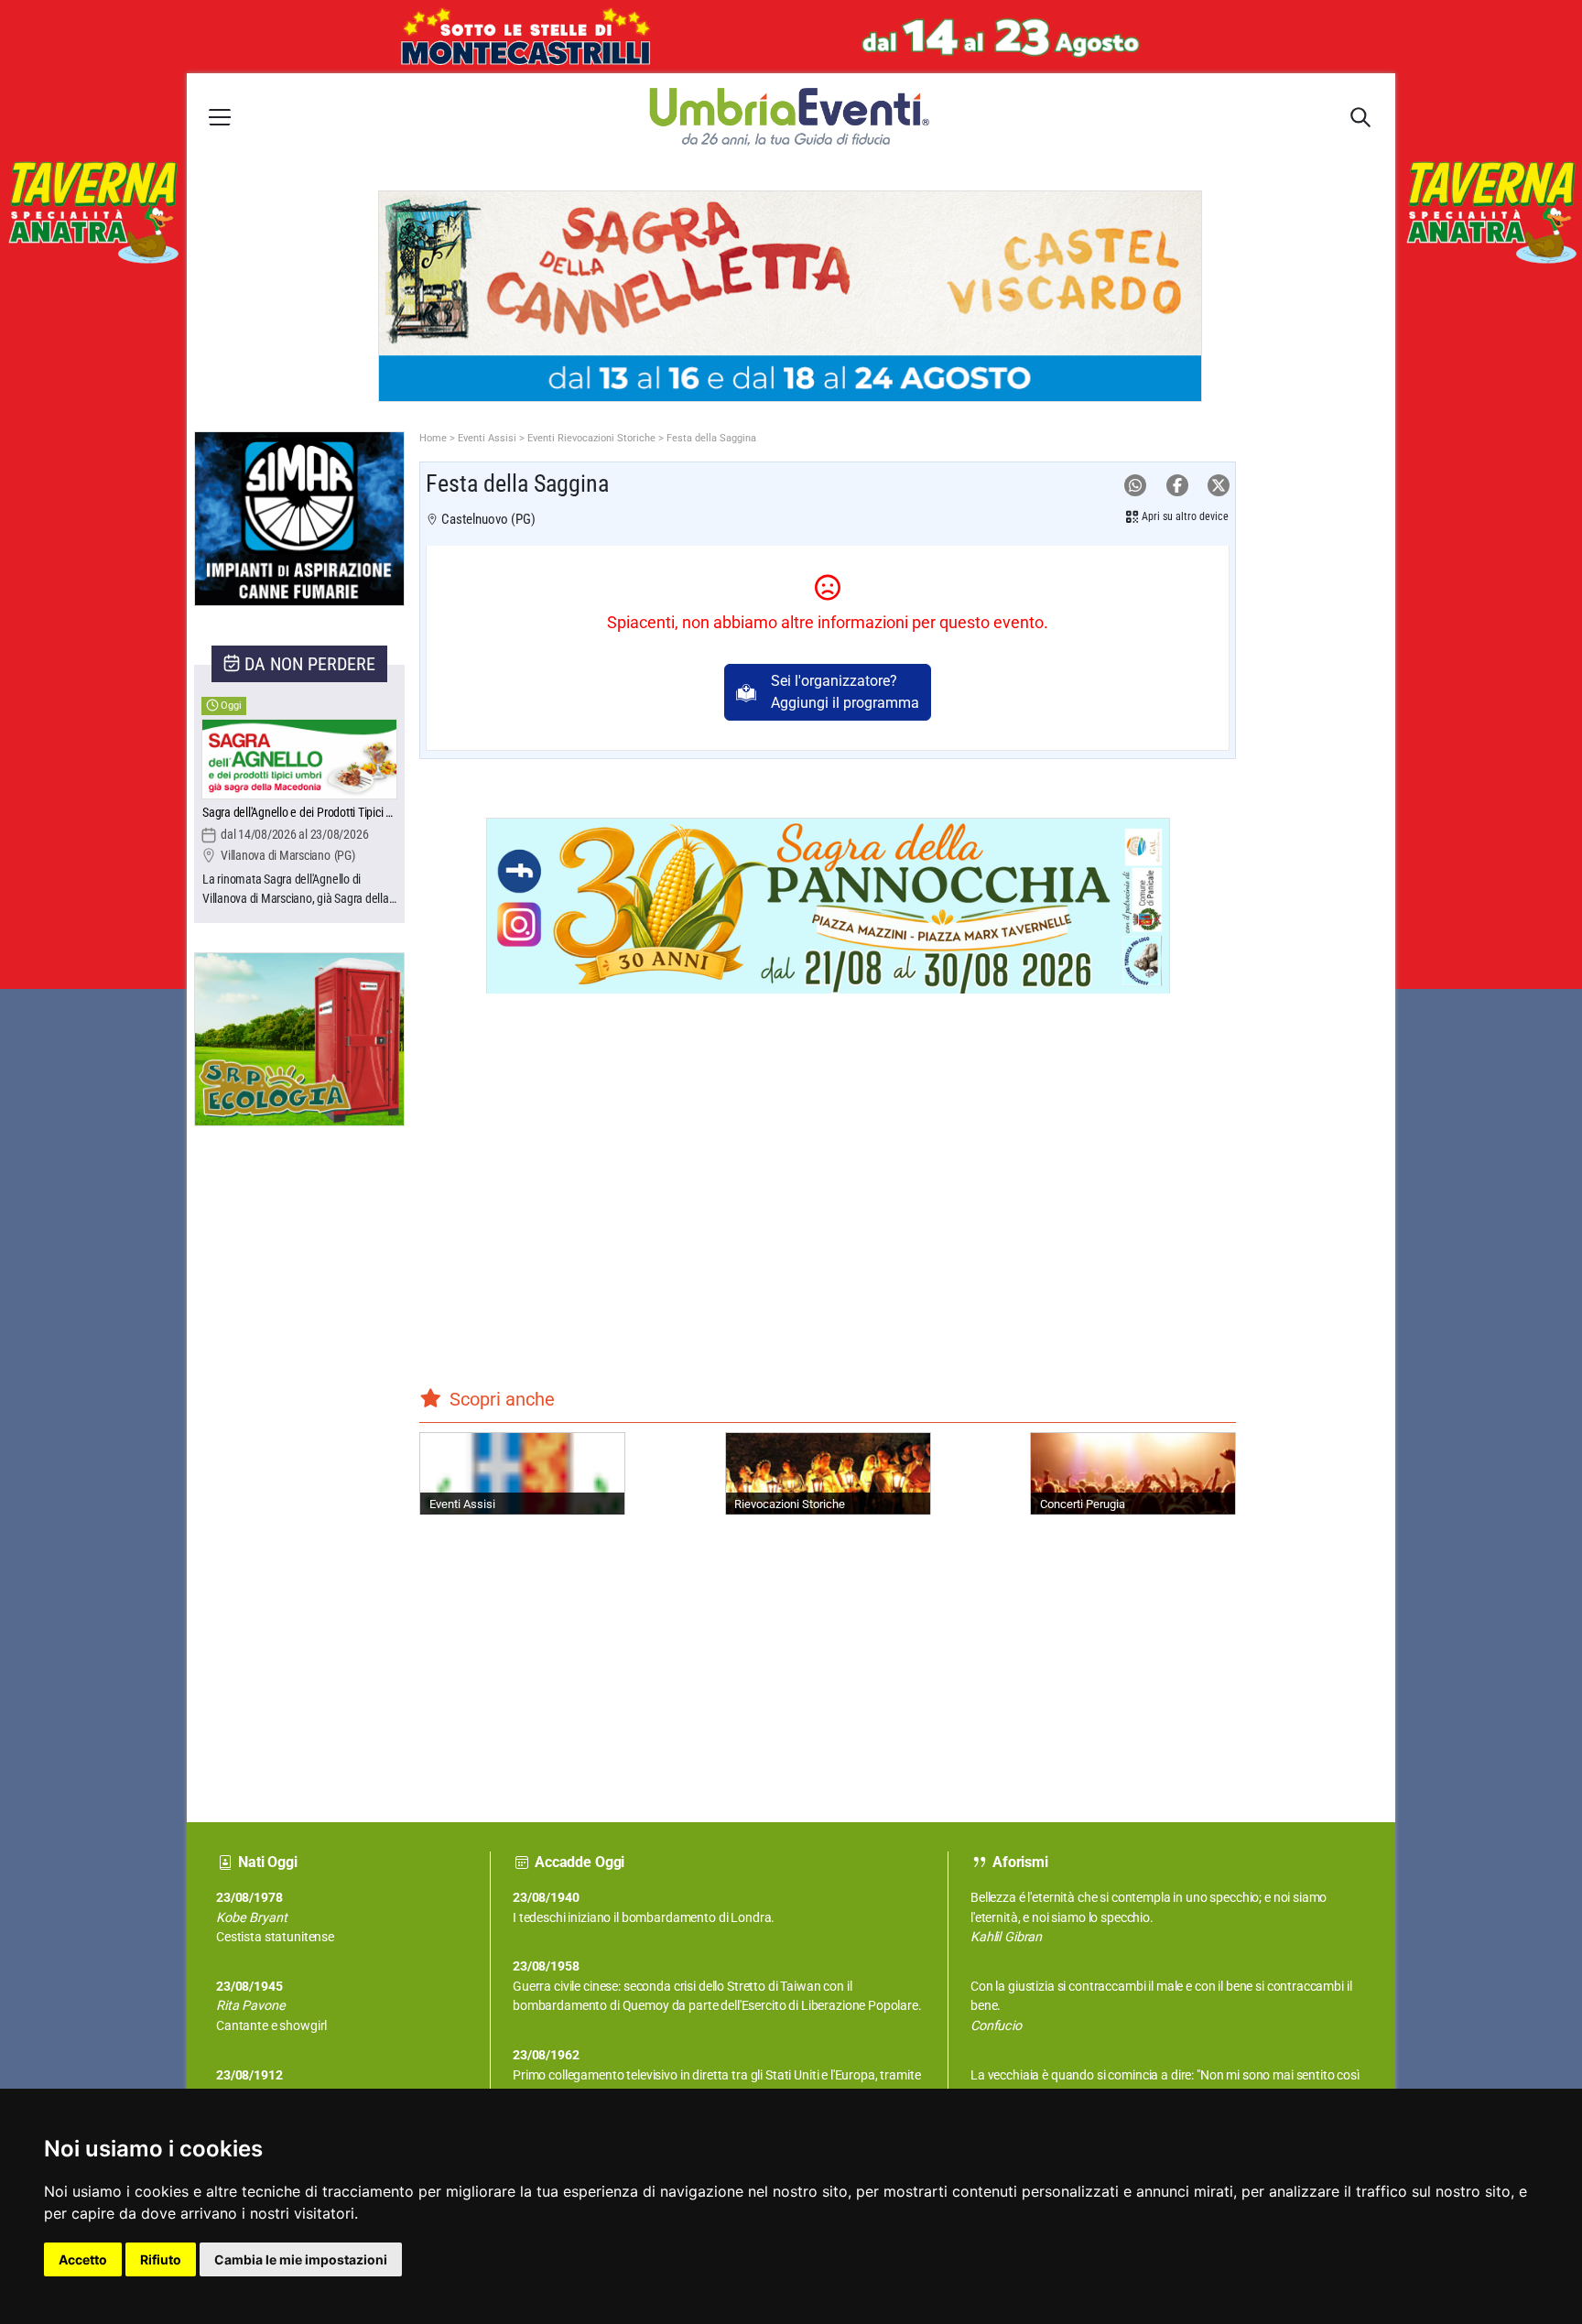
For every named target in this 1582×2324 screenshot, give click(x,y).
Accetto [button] (83, 2259)
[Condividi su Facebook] (1177, 486)
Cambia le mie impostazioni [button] (301, 2259)
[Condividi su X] (1219, 486)
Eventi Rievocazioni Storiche (591, 438)
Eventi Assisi (487, 438)
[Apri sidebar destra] (1360, 117)
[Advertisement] (263, 1460)
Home (433, 438)
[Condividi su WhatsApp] (1135, 486)
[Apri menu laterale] (220, 117)
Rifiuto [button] (161, 2259)
